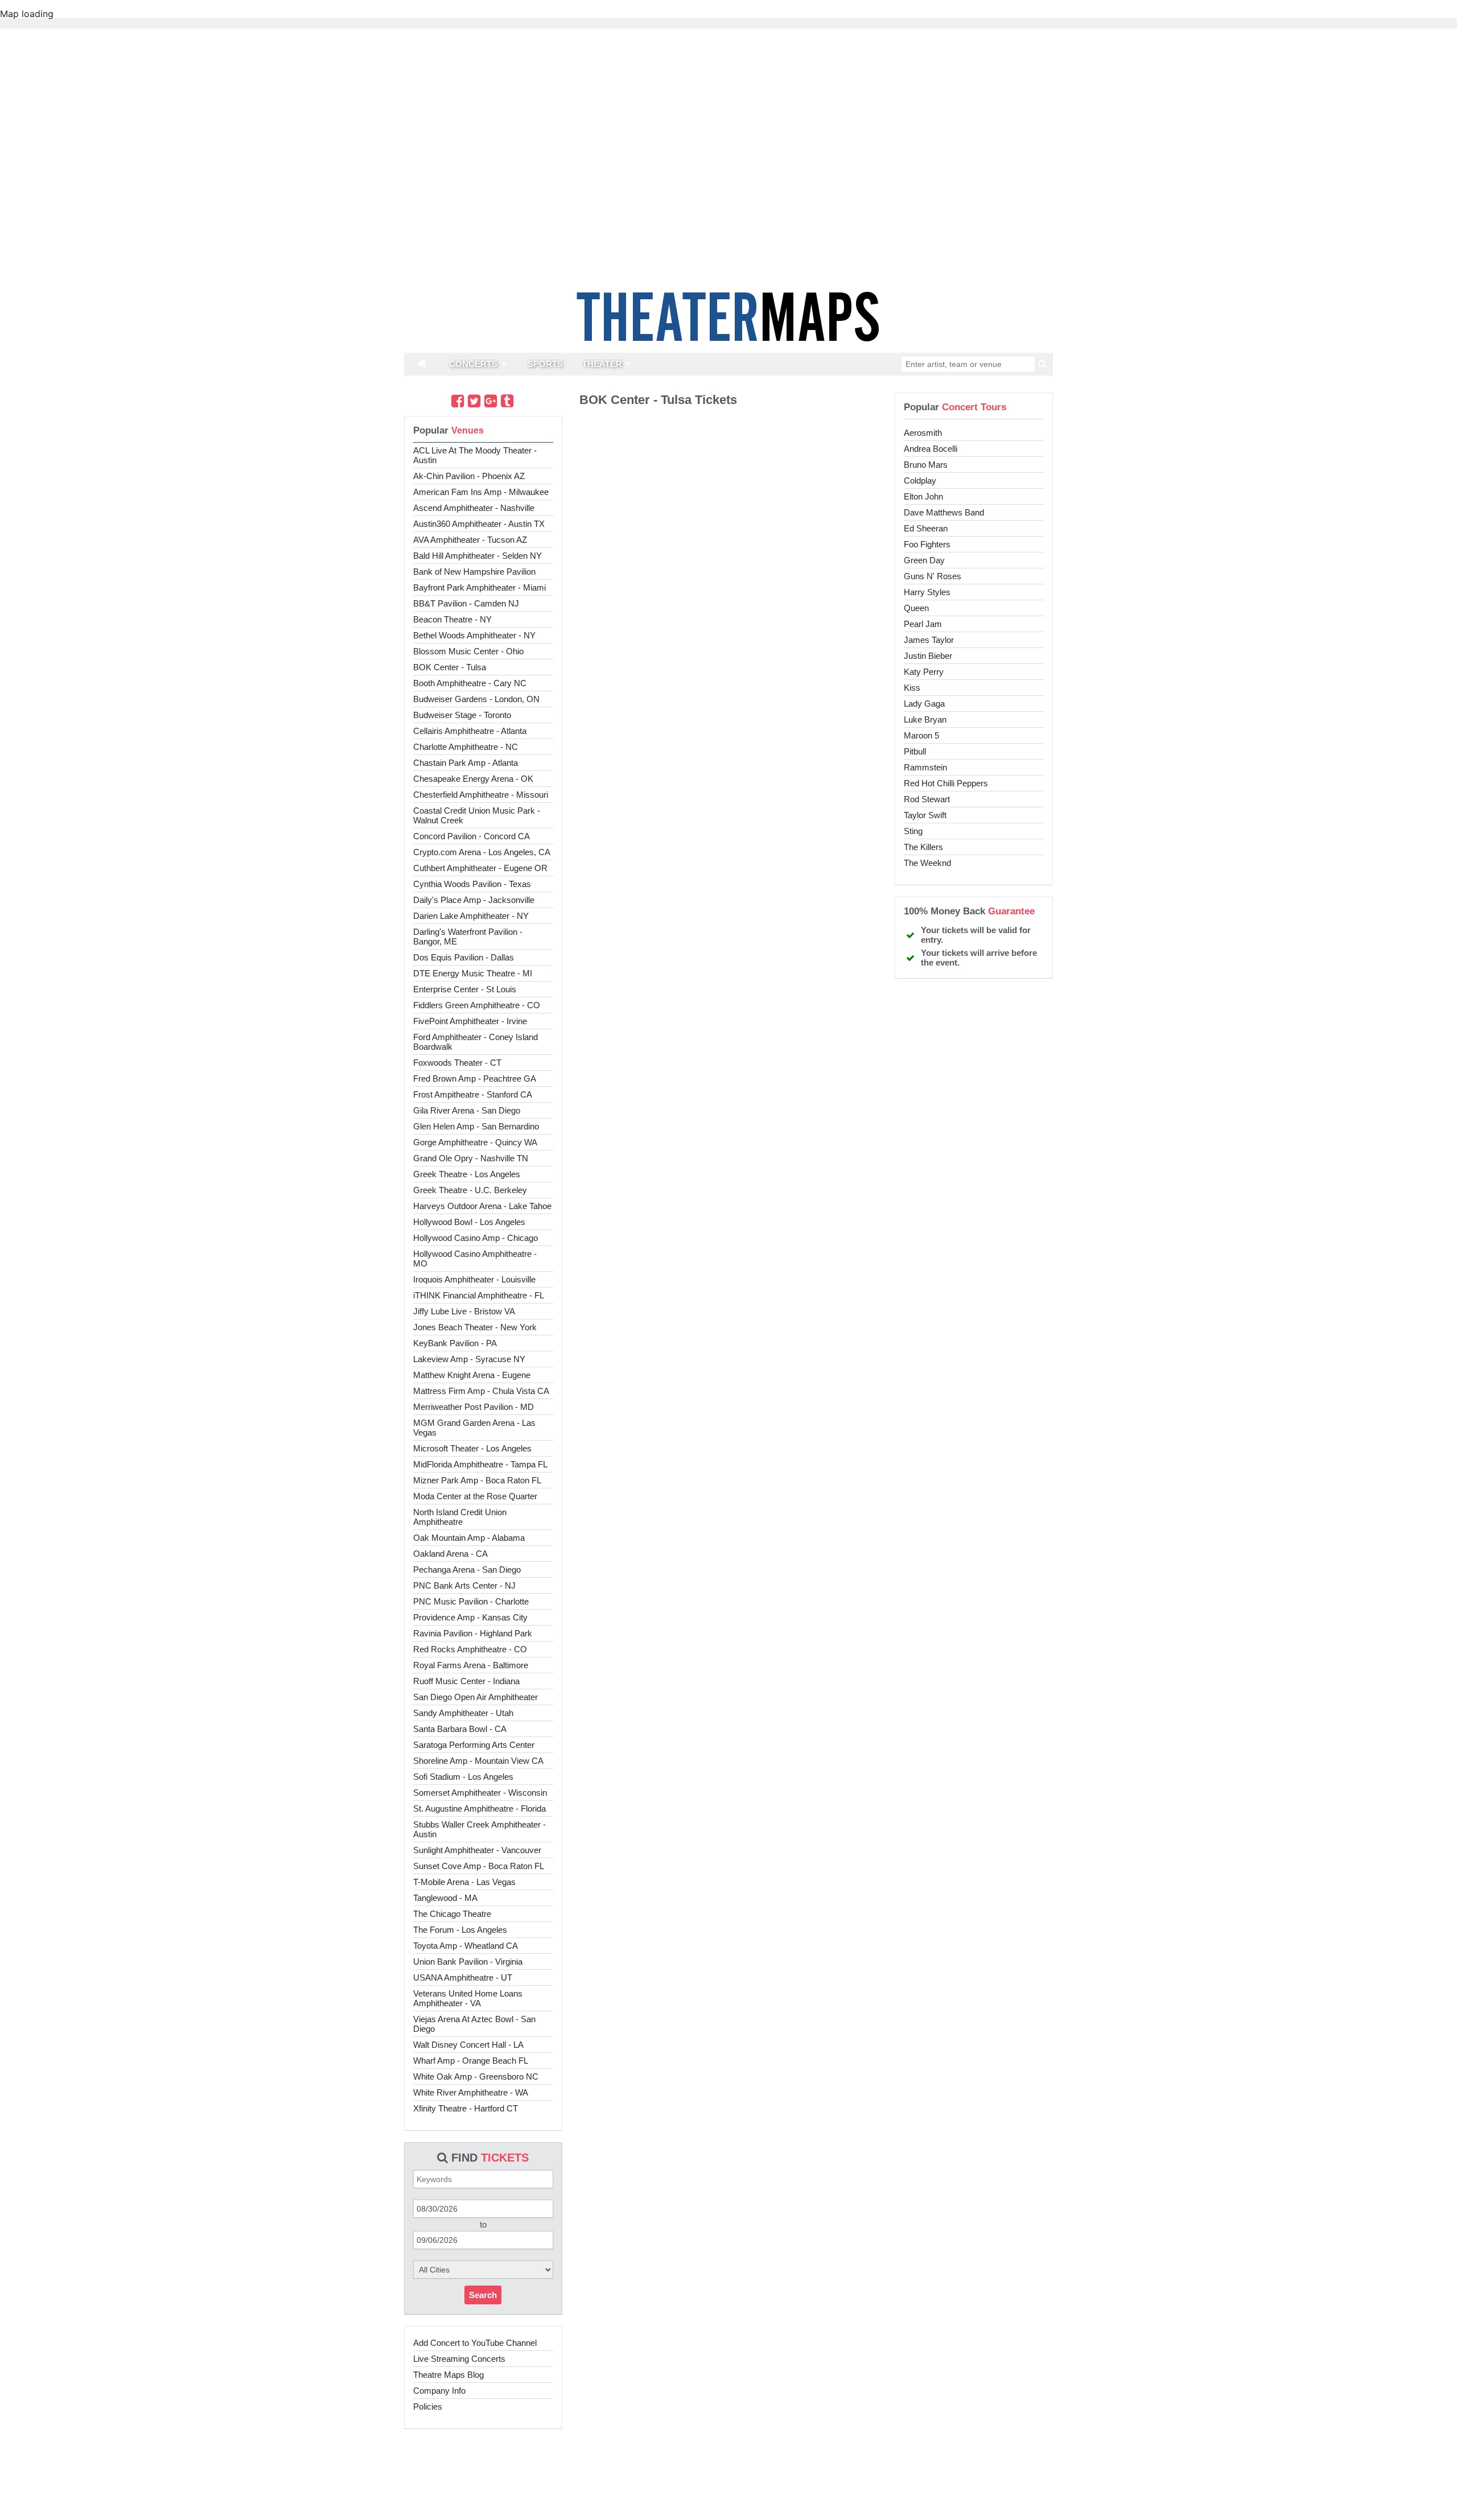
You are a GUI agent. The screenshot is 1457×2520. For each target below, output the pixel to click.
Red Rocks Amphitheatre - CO (470, 1649)
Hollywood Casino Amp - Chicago (476, 1238)
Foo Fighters (927, 544)
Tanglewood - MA (445, 1898)
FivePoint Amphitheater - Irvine (470, 1021)
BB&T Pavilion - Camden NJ (466, 603)
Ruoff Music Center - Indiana (466, 1681)
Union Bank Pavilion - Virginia (468, 1962)
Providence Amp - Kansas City (470, 1617)
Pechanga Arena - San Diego (467, 1570)
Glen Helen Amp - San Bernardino (476, 1126)
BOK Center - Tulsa (450, 667)
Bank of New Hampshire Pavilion (474, 572)
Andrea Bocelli (931, 449)
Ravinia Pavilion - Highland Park (473, 1633)
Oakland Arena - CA (450, 1554)
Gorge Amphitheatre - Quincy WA (475, 1142)
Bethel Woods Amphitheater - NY (474, 635)
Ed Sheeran (926, 528)
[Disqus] (728, 571)
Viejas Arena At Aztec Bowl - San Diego (474, 2024)
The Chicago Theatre (452, 1914)
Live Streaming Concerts (459, 2359)
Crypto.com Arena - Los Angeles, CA (482, 852)
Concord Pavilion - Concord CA (472, 836)
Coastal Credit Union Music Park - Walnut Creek (477, 815)
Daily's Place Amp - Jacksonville (474, 900)
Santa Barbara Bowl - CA (460, 1729)
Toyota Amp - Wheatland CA (466, 1946)
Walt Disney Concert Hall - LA (468, 2045)
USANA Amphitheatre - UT (463, 1977)
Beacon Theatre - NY (452, 619)
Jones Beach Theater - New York (475, 1327)
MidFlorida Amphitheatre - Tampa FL (480, 1464)
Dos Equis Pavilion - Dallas (464, 957)
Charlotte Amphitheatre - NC (466, 747)
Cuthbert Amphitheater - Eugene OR (480, 868)
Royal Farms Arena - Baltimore (471, 1665)
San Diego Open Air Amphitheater (476, 1697)
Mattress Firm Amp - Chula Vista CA (481, 1391)
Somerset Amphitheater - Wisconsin (480, 1793)
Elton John (923, 496)
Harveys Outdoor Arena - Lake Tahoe (482, 1206)
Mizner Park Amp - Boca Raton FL (477, 1480)
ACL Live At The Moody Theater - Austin (475, 455)
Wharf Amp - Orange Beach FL (471, 2061)
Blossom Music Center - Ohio (468, 651)
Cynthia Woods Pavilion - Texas (472, 884)
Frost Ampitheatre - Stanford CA (473, 1094)
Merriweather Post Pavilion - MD (474, 1407)
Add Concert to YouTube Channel (475, 2343)
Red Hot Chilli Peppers (946, 783)
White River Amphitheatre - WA (471, 2092)
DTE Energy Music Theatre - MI (473, 973)
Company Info (439, 2391)
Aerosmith (923, 433)
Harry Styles (927, 592)
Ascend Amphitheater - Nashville (474, 508)
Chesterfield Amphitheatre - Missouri (481, 795)
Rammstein (925, 767)
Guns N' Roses (933, 576)
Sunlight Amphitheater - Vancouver (477, 1850)
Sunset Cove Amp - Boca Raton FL (479, 1866)
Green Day (924, 560)
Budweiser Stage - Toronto (462, 715)
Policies (428, 2406)
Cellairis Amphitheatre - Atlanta (470, 731)
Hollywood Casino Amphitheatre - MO (475, 1259)
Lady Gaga (924, 704)
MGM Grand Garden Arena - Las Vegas (474, 1428)
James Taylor (929, 640)
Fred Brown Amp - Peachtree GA (475, 1078)
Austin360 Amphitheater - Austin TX (479, 524)
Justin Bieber (928, 656)
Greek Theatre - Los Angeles (467, 1174)
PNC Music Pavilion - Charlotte (471, 1601)
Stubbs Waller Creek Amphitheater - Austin (480, 1829)
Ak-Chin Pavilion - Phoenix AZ (469, 476)
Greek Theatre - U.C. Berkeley (470, 1190)
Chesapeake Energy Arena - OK (473, 779)
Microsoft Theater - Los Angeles (472, 1448)
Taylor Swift (925, 815)
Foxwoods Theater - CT (457, 1063)
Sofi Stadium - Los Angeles (463, 1777)
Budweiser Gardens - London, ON (476, 699)
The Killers (923, 847)
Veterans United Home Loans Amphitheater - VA (468, 1998)
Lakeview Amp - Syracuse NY (469, 1359)
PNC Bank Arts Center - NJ (464, 1585)
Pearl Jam (923, 624)
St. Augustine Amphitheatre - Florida (480, 1808)
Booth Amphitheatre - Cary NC (470, 683)
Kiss (912, 688)
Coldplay (920, 481)
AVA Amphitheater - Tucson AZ (470, 540)
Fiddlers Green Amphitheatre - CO (477, 1005)
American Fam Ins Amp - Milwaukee (481, 492)
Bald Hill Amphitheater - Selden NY (478, 556)
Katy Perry (924, 672)
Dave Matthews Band (944, 512)
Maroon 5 (921, 735)
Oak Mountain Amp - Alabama (469, 1538)
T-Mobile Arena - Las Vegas (464, 1882)
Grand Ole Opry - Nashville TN (471, 1158)
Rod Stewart (927, 799)
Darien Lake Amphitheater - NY (471, 916)
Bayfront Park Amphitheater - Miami (480, 587)
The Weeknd (927, 863)
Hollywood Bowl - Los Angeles (469, 1222)
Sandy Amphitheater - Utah (463, 1713)
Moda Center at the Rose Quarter (475, 1496)
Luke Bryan (925, 719)
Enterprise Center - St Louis (465, 989)
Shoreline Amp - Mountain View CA (478, 1761)
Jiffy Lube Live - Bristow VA (464, 1311)
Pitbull (915, 751)
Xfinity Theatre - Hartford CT (466, 2108)
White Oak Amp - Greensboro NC (476, 2076)
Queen (916, 608)
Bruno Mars (926, 465)
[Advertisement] (728, 2483)
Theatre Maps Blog (448, 2375)
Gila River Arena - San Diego (467, 1110)
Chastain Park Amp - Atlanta (466, 763)
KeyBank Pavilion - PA (455, 1343)
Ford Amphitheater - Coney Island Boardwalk (476, 1042)
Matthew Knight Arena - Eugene (472, 1375)
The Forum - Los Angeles (460, 1930)
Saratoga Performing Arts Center (474, 1745)
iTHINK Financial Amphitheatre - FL (479, 1295)
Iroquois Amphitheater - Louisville (474, 1279)
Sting (913, 831)
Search (483, 2295)
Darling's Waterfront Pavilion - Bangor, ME (468, 937)
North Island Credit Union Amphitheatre (460, 1517)
